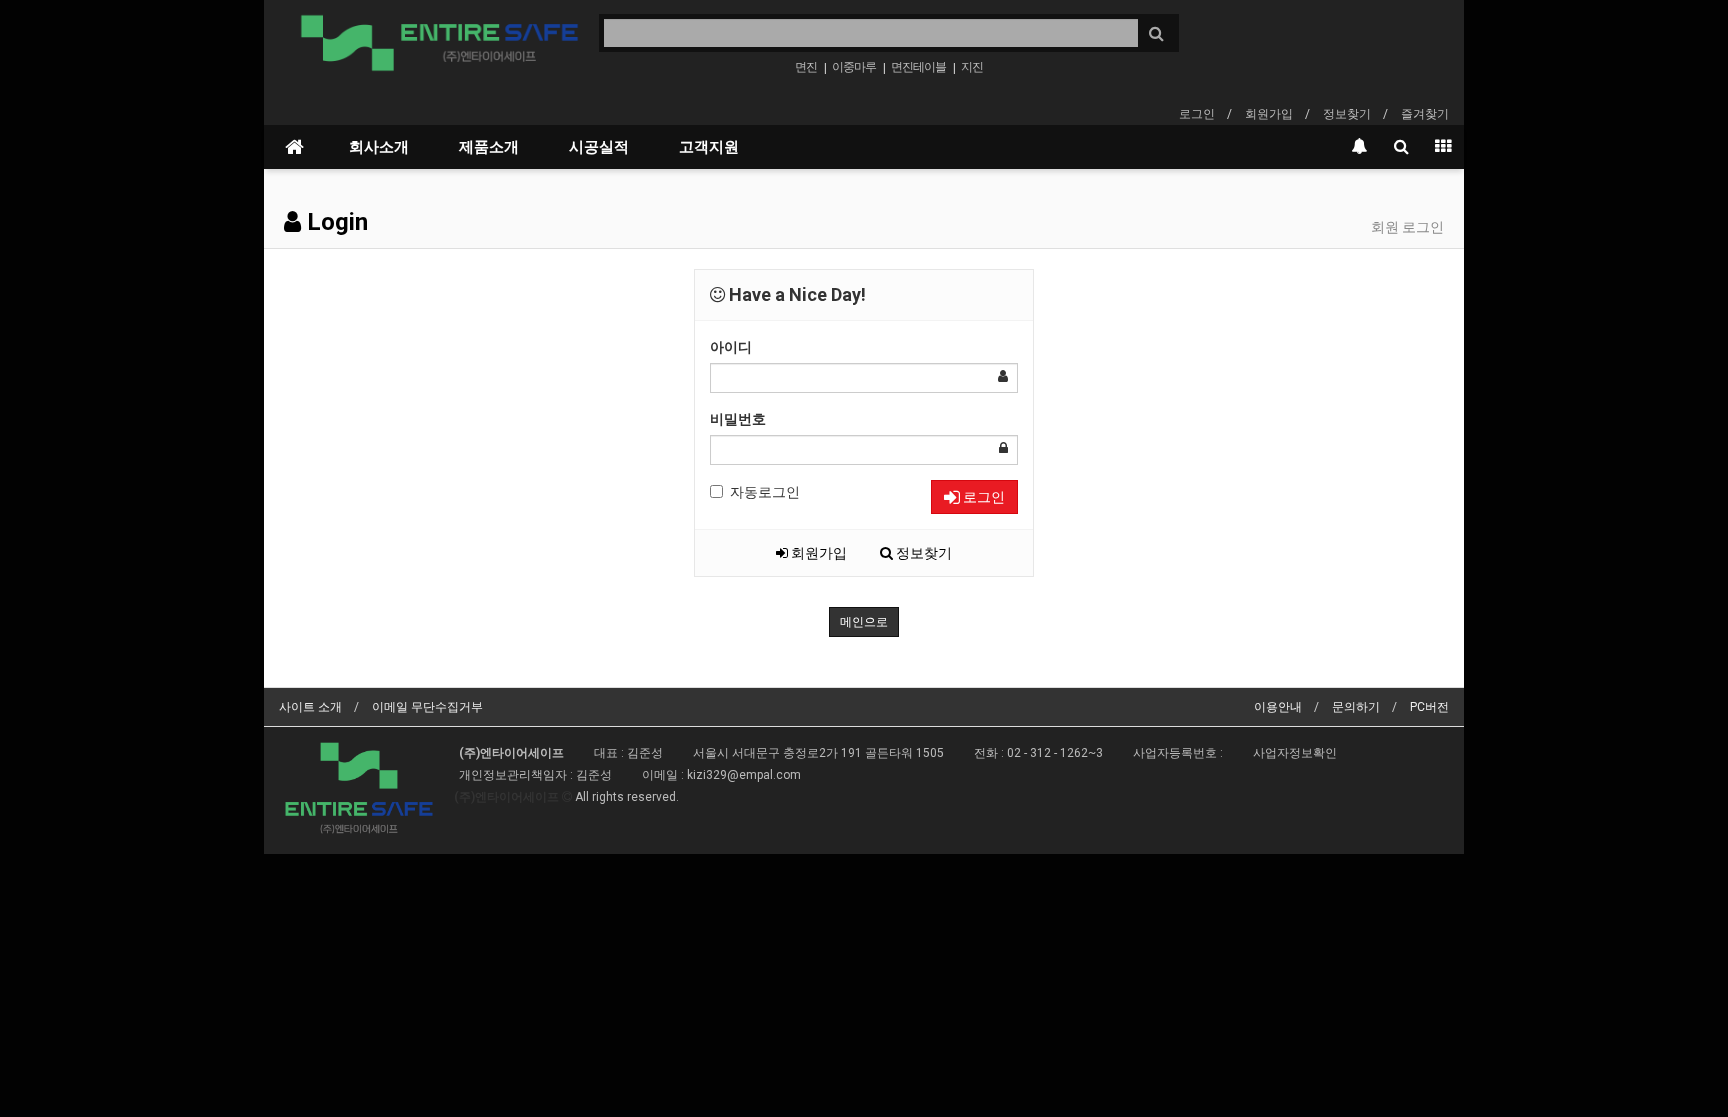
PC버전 (1429, 707)
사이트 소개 (310, 707)
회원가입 (1269, 114)
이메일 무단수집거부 (427, 707)
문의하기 (1356, 707)
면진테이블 (918, 67)
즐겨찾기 (1425, 114)
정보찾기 (1347, 114)
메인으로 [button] (864, 622)
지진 (972, 67)
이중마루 (854, 67)
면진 (806, 67)
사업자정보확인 (1295, 753)
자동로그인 (765, 492)
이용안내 (1278, 707)
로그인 (1197, 114)
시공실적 (599, 147)
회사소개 (379, 147)
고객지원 (709, 147)
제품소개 (489, 147)
